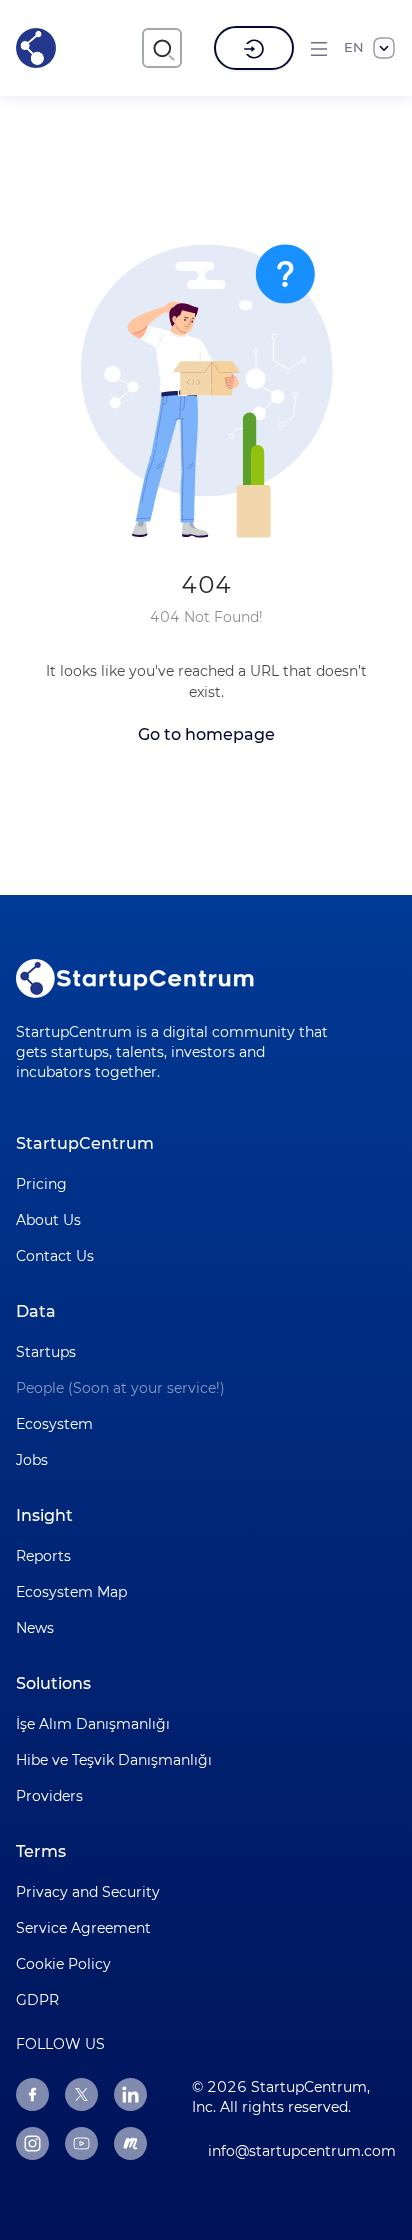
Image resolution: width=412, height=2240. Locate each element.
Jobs (32, 1460)
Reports (43, 1556)
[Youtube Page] (81, 2143)
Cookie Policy (63, 1964)
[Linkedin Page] (130, 2094)
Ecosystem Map (71, 1592)
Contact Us (55, 1256)
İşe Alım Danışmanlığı (93, 1724)
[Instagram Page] (32, 2143)
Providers (49, 1796)
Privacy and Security (88, 1892)
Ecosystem (54, 1424)
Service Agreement (83, 1928)
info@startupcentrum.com (302, 2151)
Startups (46, 1352)
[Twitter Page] (81, 2094)
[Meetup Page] (130, 2143)
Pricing (41, 1184)
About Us (48, 1220)
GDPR (37, 2000)
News (35, 1628)
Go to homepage (206, 734)
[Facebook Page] (32, 2094)
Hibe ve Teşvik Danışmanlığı (114, 1760)
